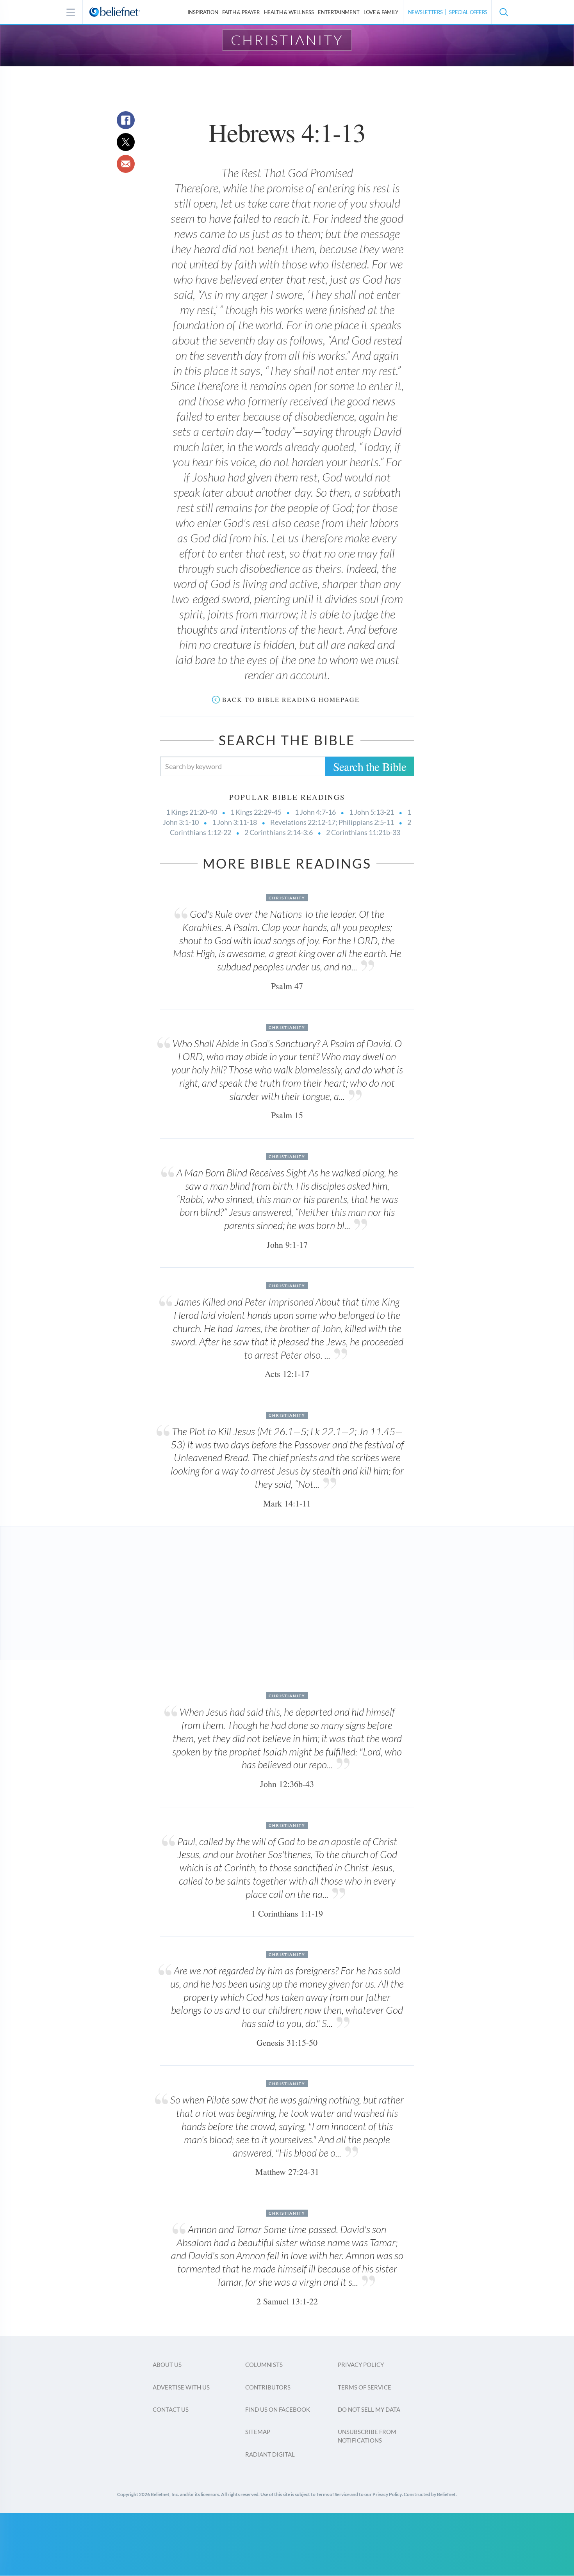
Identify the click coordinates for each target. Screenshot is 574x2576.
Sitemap (258, 2432)
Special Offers (468, 12)
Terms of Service (365, 2387)
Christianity (287, 40)
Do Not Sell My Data (369, 2409)
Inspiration (203, 12)
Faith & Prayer (241, 12)
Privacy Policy (361, 2365)
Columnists (264, 2365)
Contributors (268, 2387)
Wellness (289, 12)
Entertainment (339, 12)
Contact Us (171, 2409)
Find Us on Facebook (278, 2409)
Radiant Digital (270, 2454)
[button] (503, 12)
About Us (167, 2365)
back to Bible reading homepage (291, 699)
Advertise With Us (181, 2387)
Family (381, 12)
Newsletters (425, 12)
